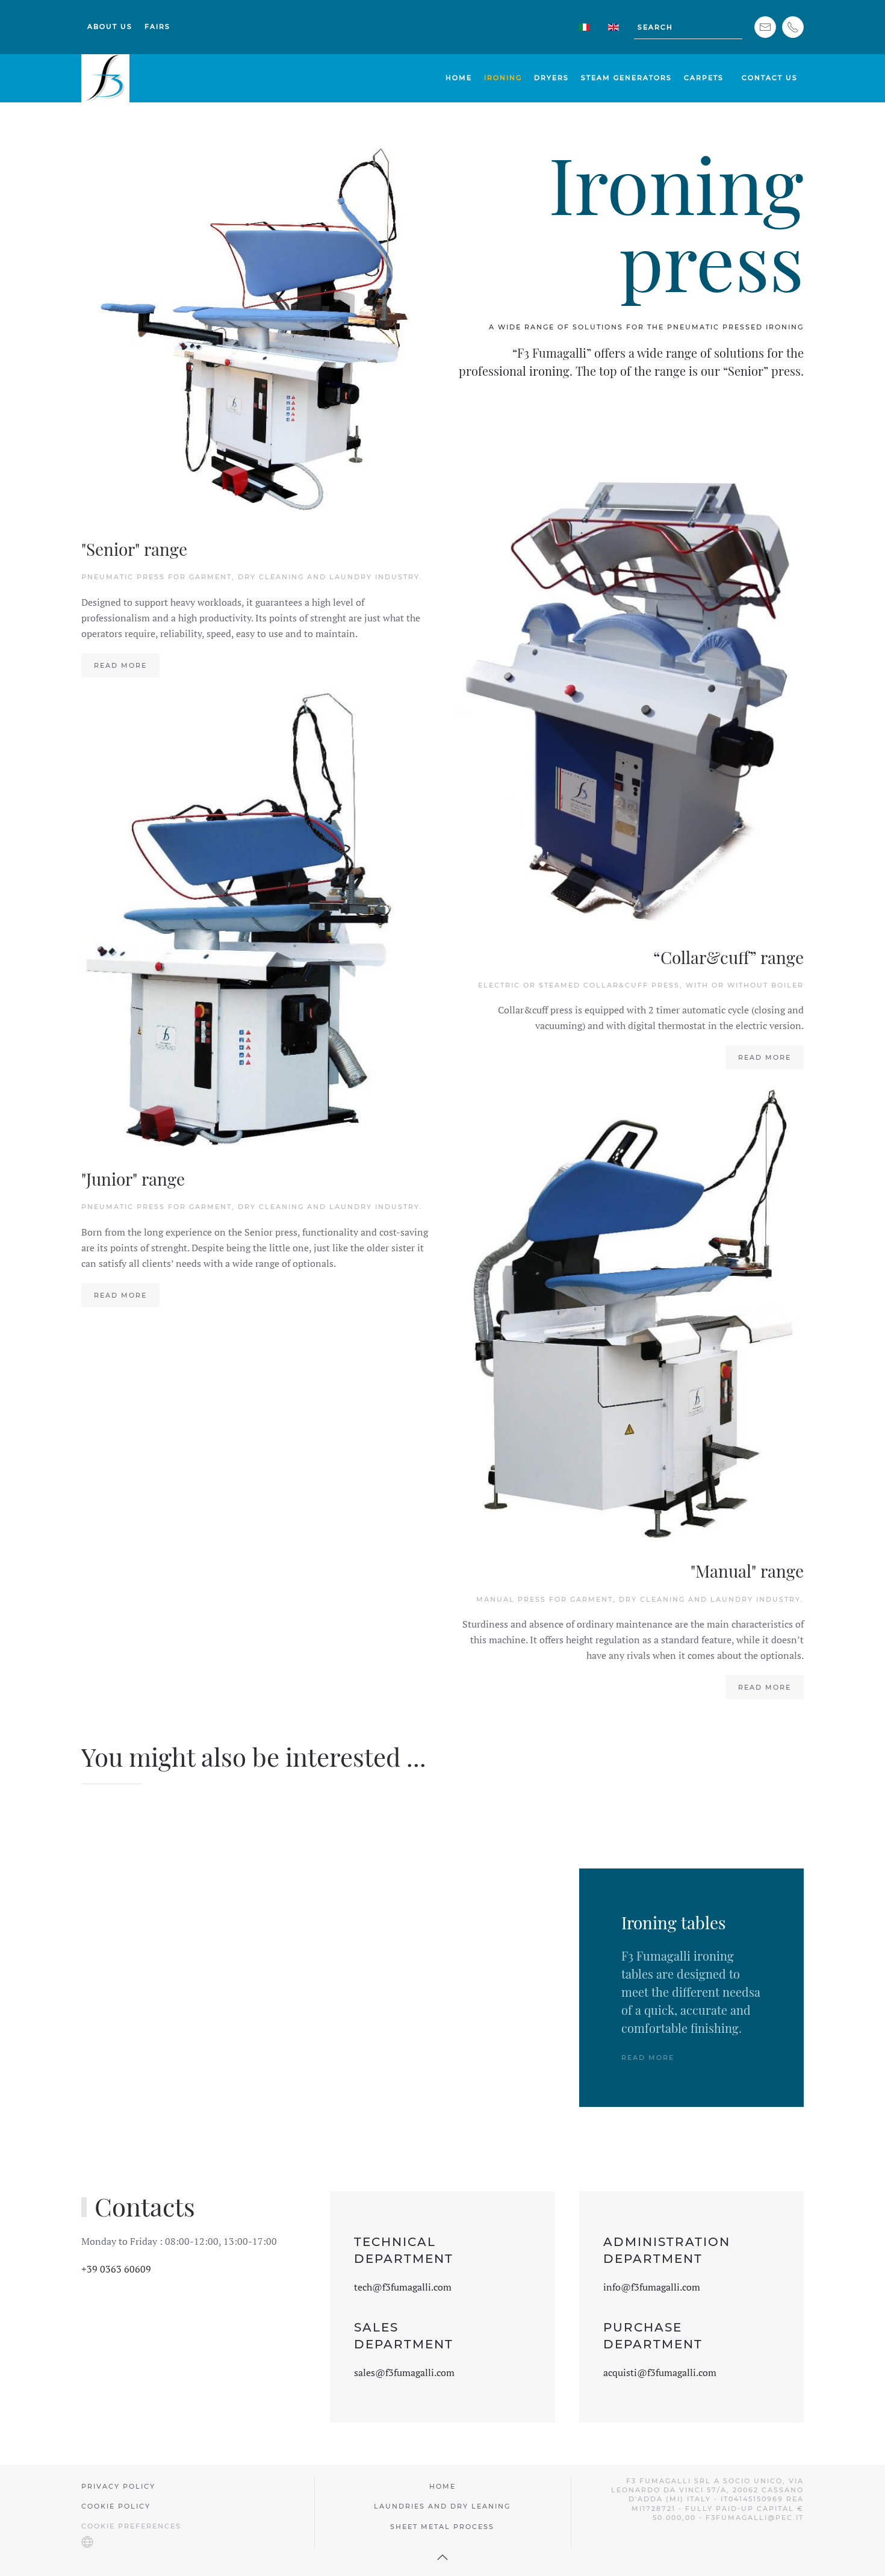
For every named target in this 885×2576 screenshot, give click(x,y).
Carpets (704, 78)
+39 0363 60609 (116, 2269)
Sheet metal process (442, 2527)
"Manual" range (747, 1571)
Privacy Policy (118, 2486)
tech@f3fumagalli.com (403, 2287)
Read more (765, 1057)
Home (459, 78)
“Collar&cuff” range (728, 957)
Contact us (770, 78)
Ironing (503, 78)
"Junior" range (133, 1179)
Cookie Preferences (131, 2526)
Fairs (157, 26)
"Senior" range (134, 549)
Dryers (551, 78)
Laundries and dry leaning (442, 2506)
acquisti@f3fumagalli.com (660, 2372)
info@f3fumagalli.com (652, 2287)
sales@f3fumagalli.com (404, 2372)
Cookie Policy (116, 2506)
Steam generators (626, 78)
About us (110, 26)
